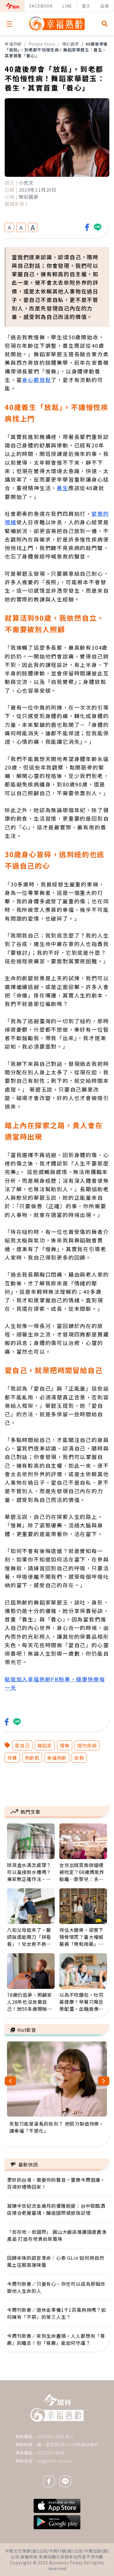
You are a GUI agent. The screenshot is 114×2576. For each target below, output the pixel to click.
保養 (12, 1758)
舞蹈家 (45, 1745)
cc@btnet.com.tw (55, 2461)
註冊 (105, 6)
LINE (67, 6)
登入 (86, 6)
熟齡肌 (32, 1758)
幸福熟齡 (13, 44)
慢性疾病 (87, 1745)
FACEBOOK (41, 6)
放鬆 (79, 1758)
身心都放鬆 (36, 380)
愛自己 (22, 1745)
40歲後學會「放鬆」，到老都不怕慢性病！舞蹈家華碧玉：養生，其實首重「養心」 (56, 50)
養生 (63, 488)
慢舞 (65, 1745)
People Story (42, 44)
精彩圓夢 (71, 44)
